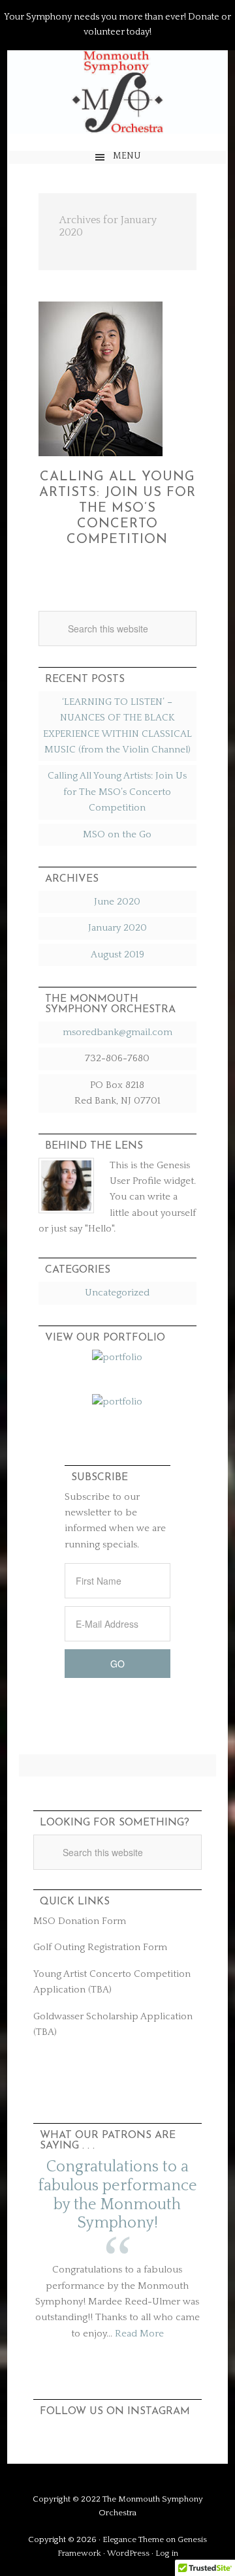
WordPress (128, 2553)
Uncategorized (117, 1293)
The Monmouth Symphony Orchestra (117, 94)
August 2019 (117, 954)
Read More (139, 2334)
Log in (167, 2553)
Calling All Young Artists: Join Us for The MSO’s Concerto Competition (117, 508)
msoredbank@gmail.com (117, 1032)
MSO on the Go (117, 834)
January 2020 (117, 928)
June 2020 (117, 902)
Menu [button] (127, 156)
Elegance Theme (133, 2539)
